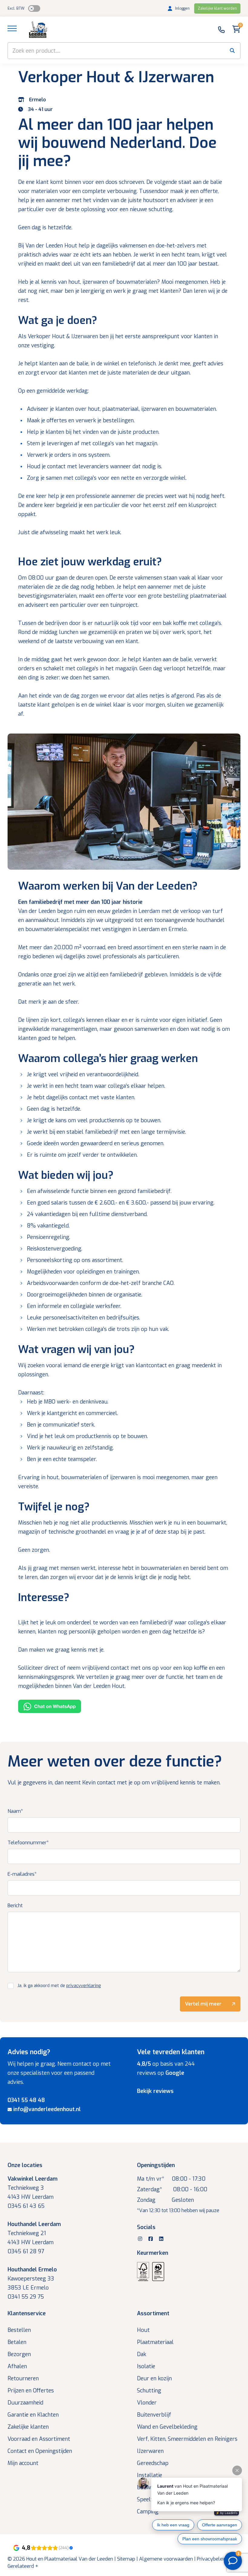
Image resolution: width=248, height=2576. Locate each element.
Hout (143, 2330)
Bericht (15, 1906)
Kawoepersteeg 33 (31, 2279)
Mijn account (23, 2463)
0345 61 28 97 (26, 2251)
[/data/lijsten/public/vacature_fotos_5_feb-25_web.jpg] (124, 803)
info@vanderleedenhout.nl (47, 2109)
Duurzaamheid (25, 2403)
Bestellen (19, 2330)
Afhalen (17, 2366)
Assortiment (153, 2313)
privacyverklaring (83, 1986)
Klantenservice (27, 2313)
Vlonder (147, 2403)
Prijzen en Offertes (31, 2391)
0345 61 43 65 (26, 2206)
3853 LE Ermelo (28, 2288)
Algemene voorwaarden (166, 2559)
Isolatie (146, 2366)
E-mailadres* (22, 1874)
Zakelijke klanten (28, 2427)
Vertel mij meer (203, 2004)
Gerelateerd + (23, 2566)
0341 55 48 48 (26, 2100)
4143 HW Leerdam (31, 2197)
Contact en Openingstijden (40, 2451)
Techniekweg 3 (26, 2188)
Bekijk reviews (155, 2091)
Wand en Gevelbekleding (167, 2427)
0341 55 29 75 (26, 2297)
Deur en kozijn (154, 2378)
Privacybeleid (212, 2559)
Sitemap (126, 2559)
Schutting (149, 2391)
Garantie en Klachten (33, 2415)
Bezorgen (19, 2354)
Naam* (15, 1811)
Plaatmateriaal (155, 2342)
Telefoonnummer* (28, 1843)
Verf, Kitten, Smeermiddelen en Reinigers (187, 2439)
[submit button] (232, 51)
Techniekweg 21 (27, 2233)
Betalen (17, 2342)
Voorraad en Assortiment (39, 2439)
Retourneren (23, 2378)
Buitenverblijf (154, 2415)
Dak (142, 2354)
